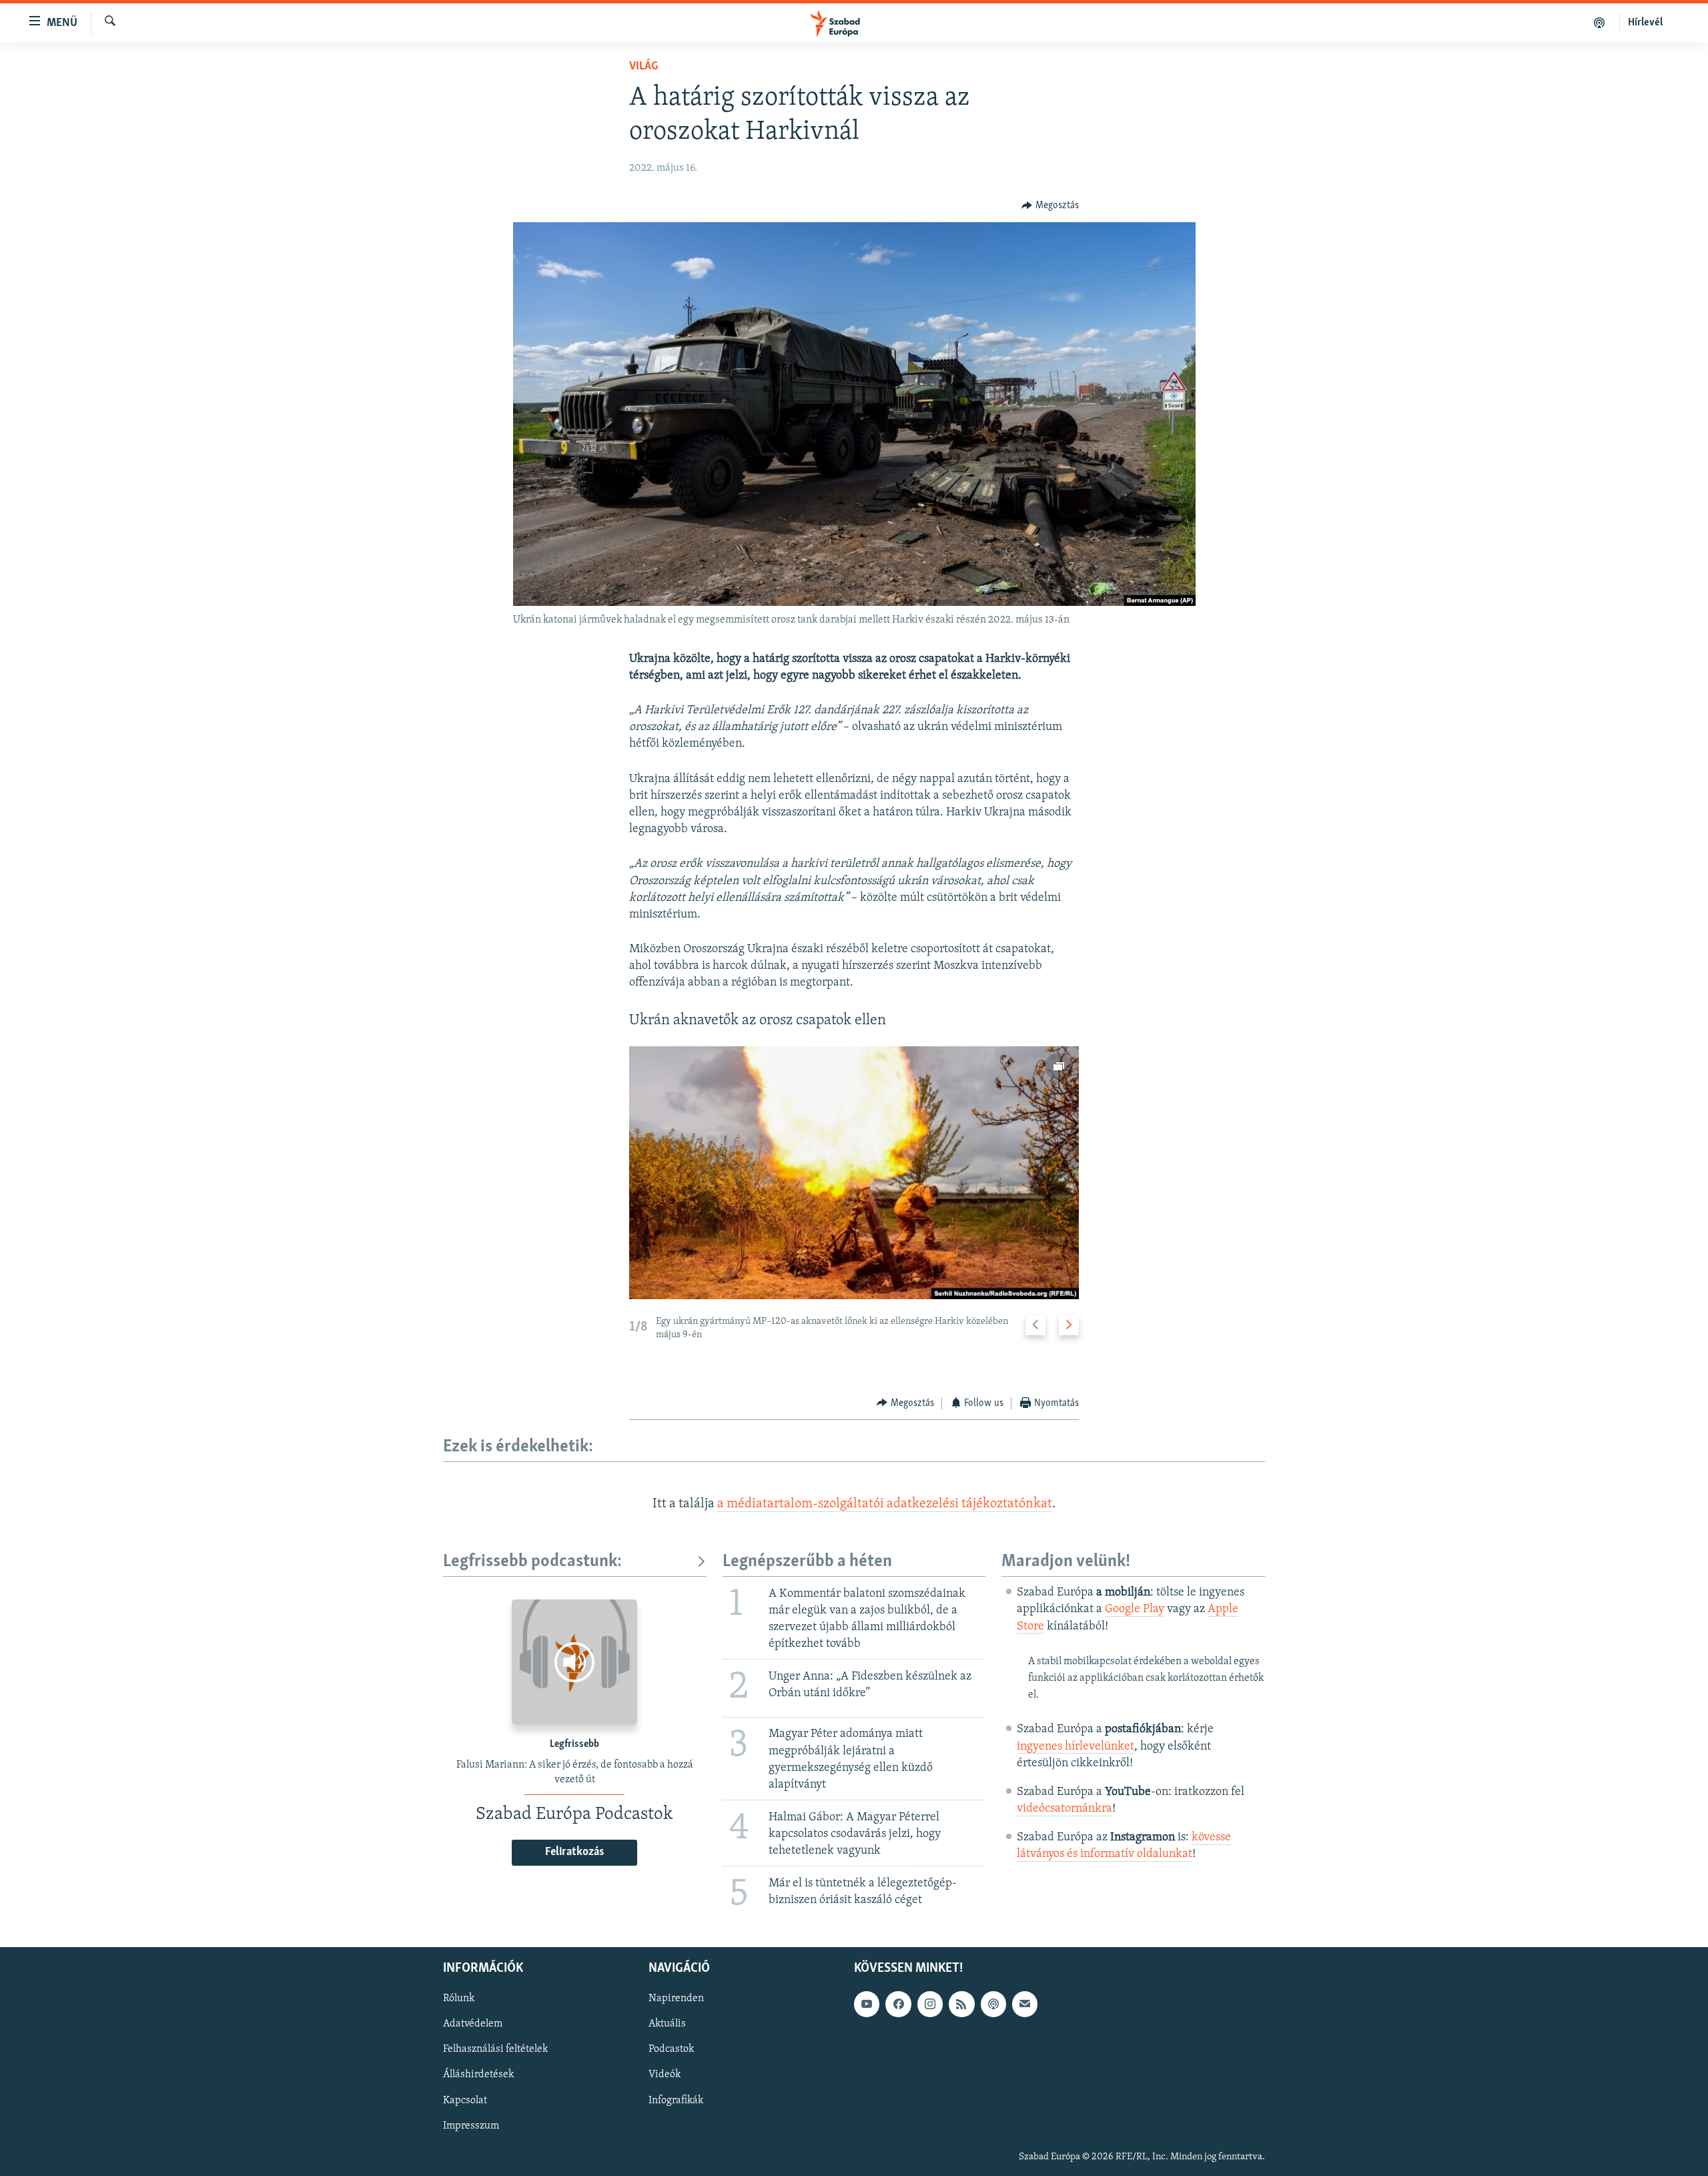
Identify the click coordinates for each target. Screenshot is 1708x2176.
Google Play (1135, 1609)
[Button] (1050, 206)
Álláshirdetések (478, 2075)
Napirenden (676, 1999)
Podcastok (671, 2049)
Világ (644, 67)
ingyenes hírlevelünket (1076, 1747)
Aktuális (667, 2024)
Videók (665, 2075)
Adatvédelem (473, 2024)
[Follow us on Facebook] (898, 2004)
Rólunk (459, 1999)
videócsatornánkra (1064, 1809)
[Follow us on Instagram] (930, 2004)
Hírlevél (1645, 23)
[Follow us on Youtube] (867, 2004)
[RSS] (961, 2004)
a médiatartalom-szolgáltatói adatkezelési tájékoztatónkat (885, 1504)
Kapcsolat (465, 2100)
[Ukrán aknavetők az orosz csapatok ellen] (854, 1173)
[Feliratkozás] (1025, 2004)
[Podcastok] (1600, 23)
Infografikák (676, 2100)
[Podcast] (993, 2004)
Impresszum (471, 2125)
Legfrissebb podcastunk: (532, 1562)
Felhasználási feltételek (495, 2049)
